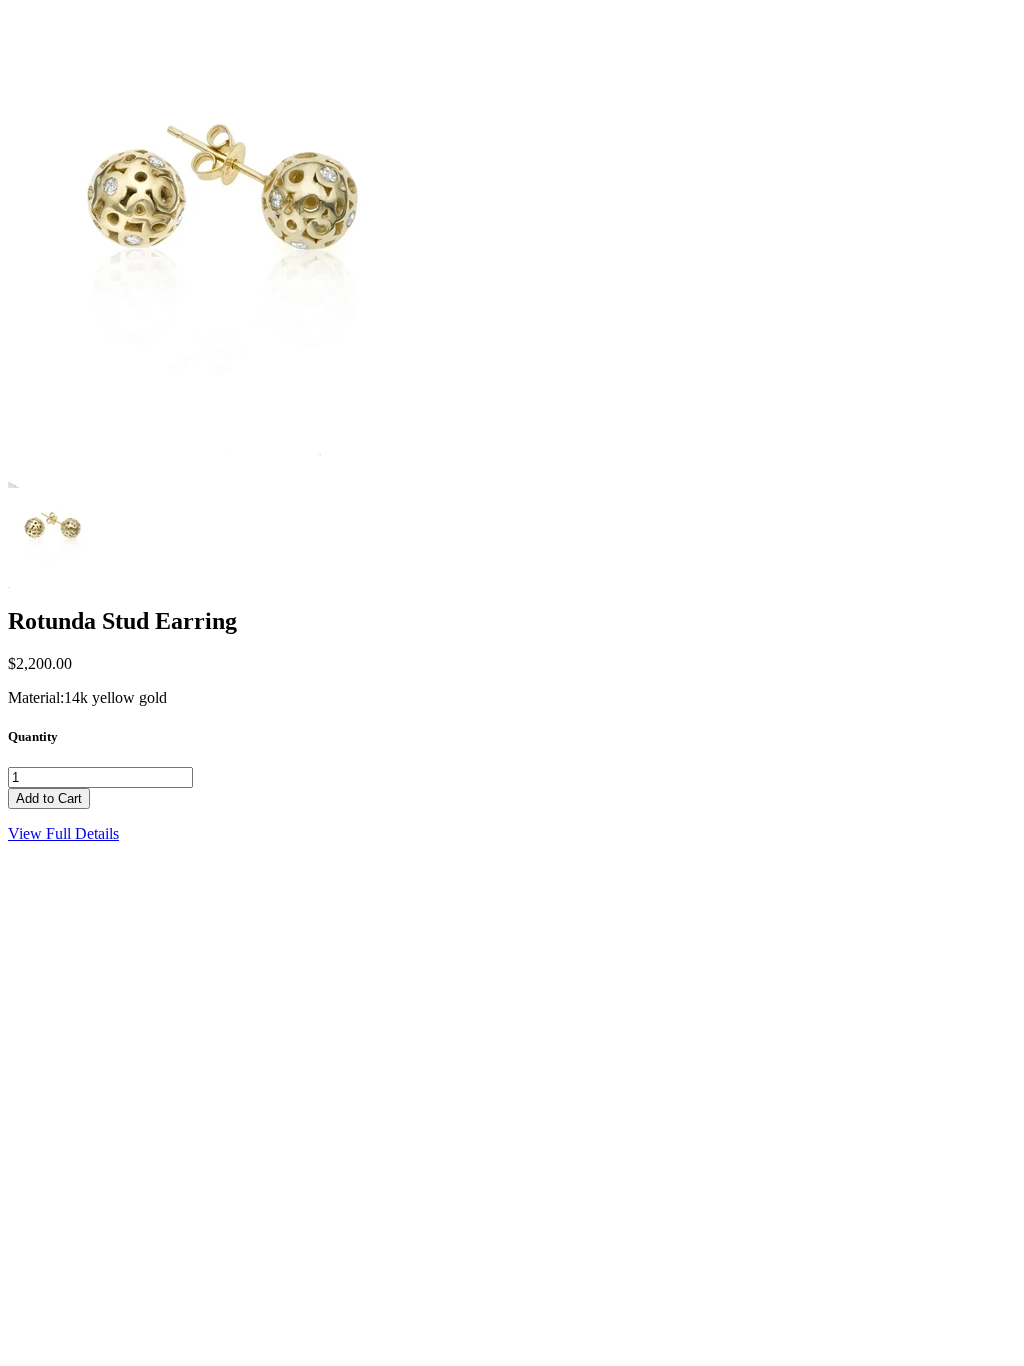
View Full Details (63, 833)
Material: (36, 697)
